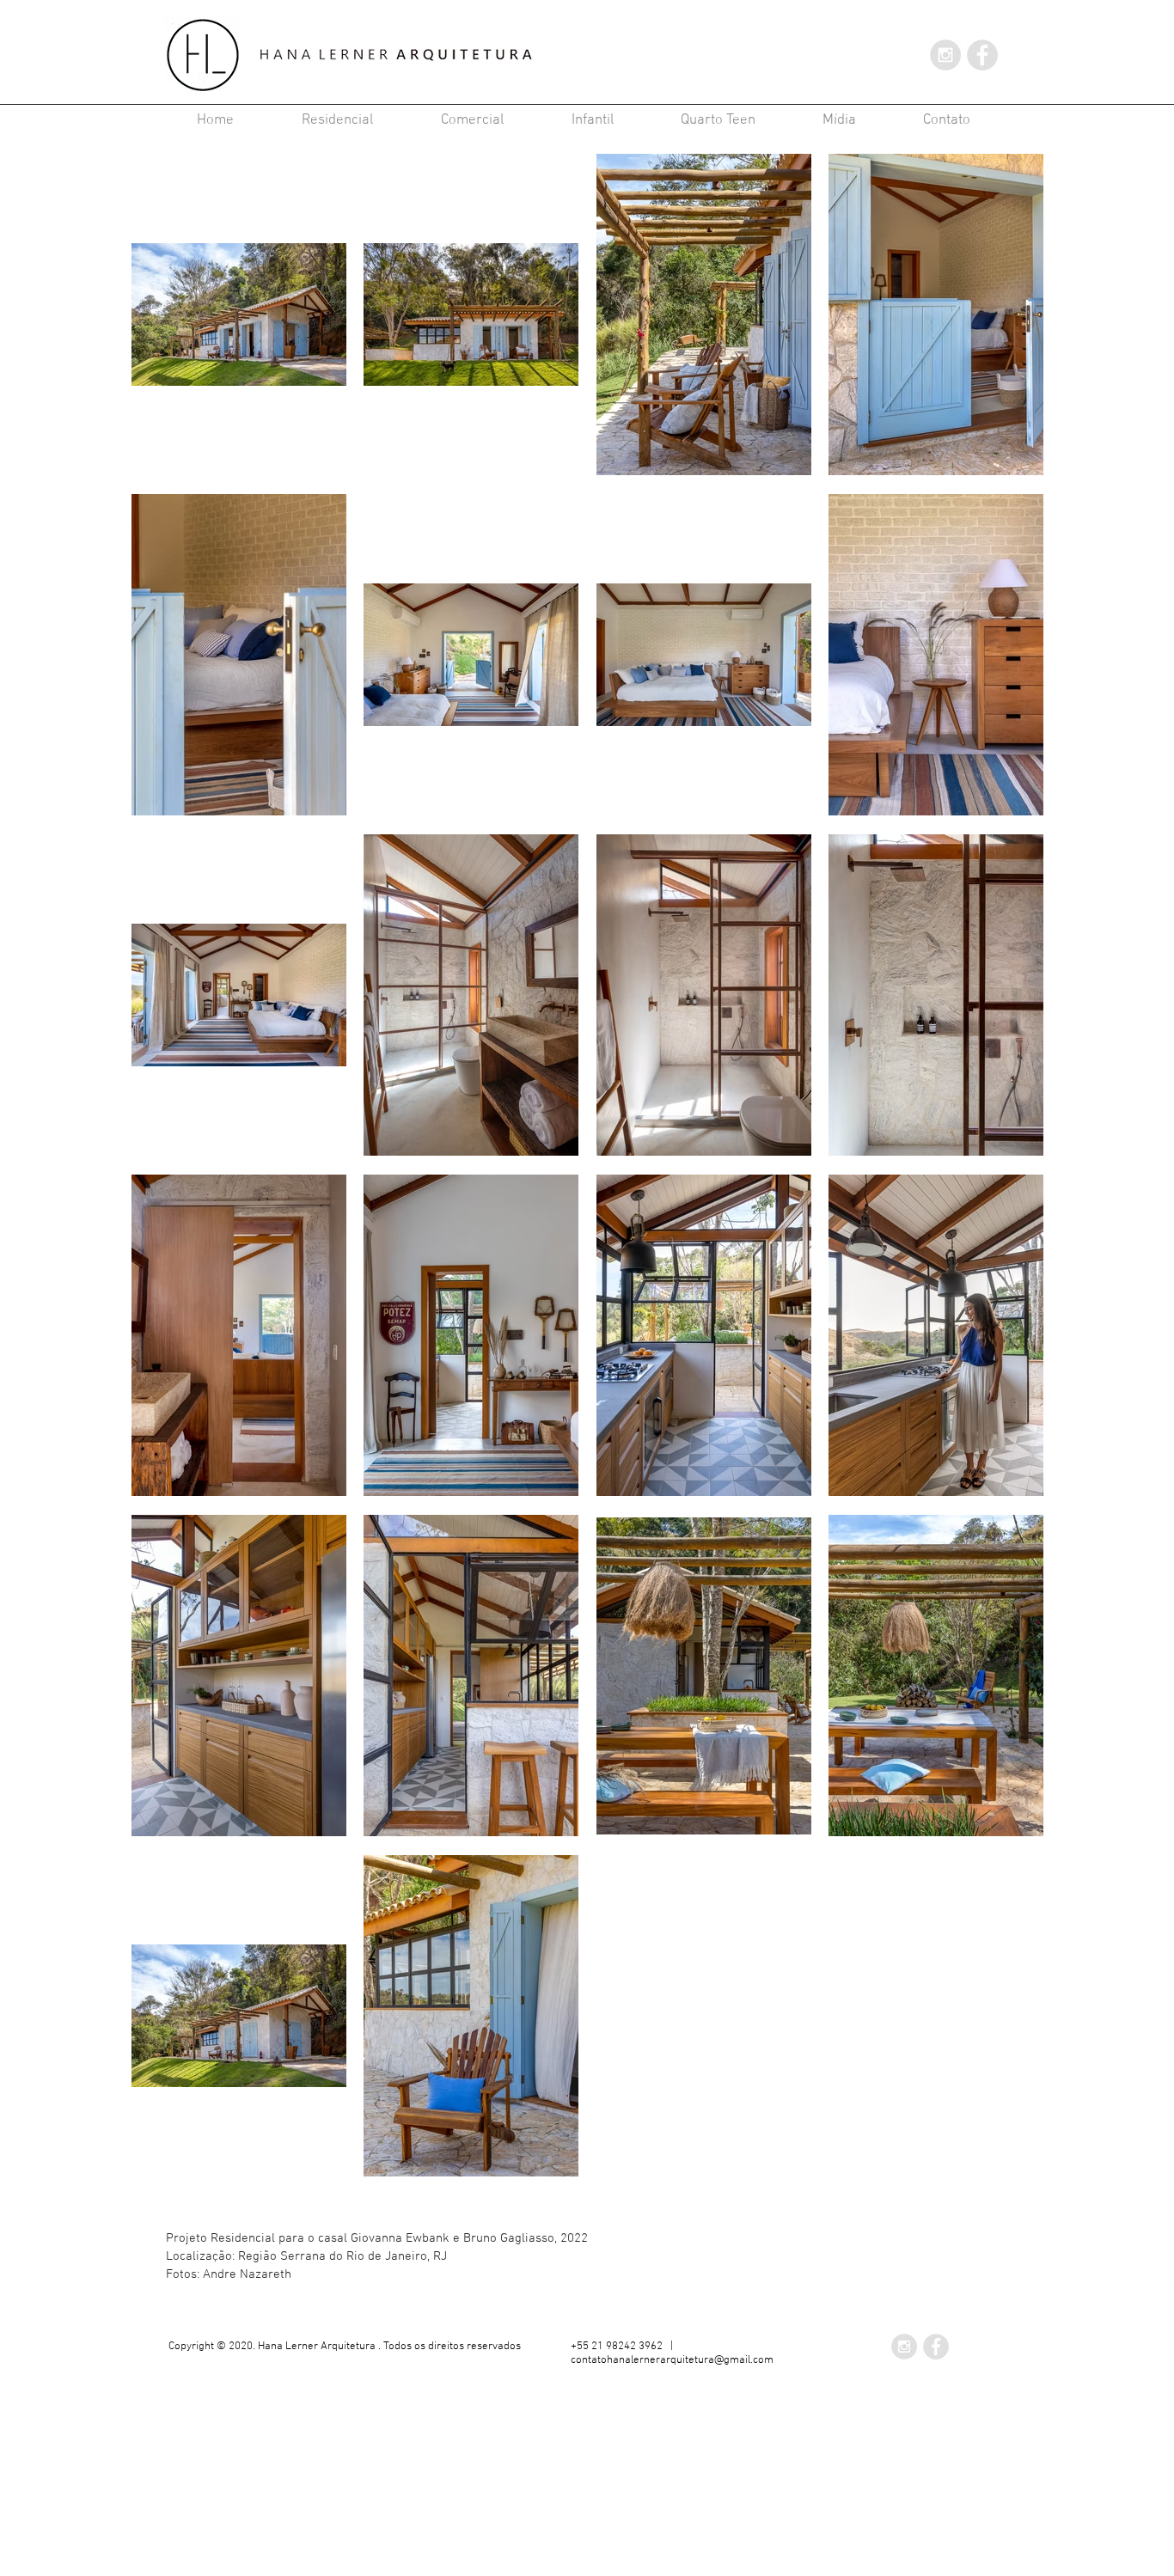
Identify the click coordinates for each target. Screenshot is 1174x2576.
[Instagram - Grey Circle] (945, 55)
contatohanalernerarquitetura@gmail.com (672, 2360)
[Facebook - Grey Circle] (982, 55)
